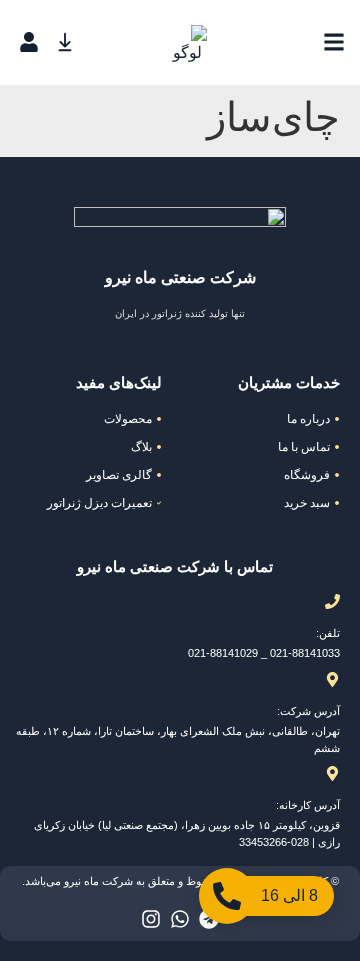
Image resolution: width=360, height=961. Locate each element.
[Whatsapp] (180, 919)
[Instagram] (151, 919)
